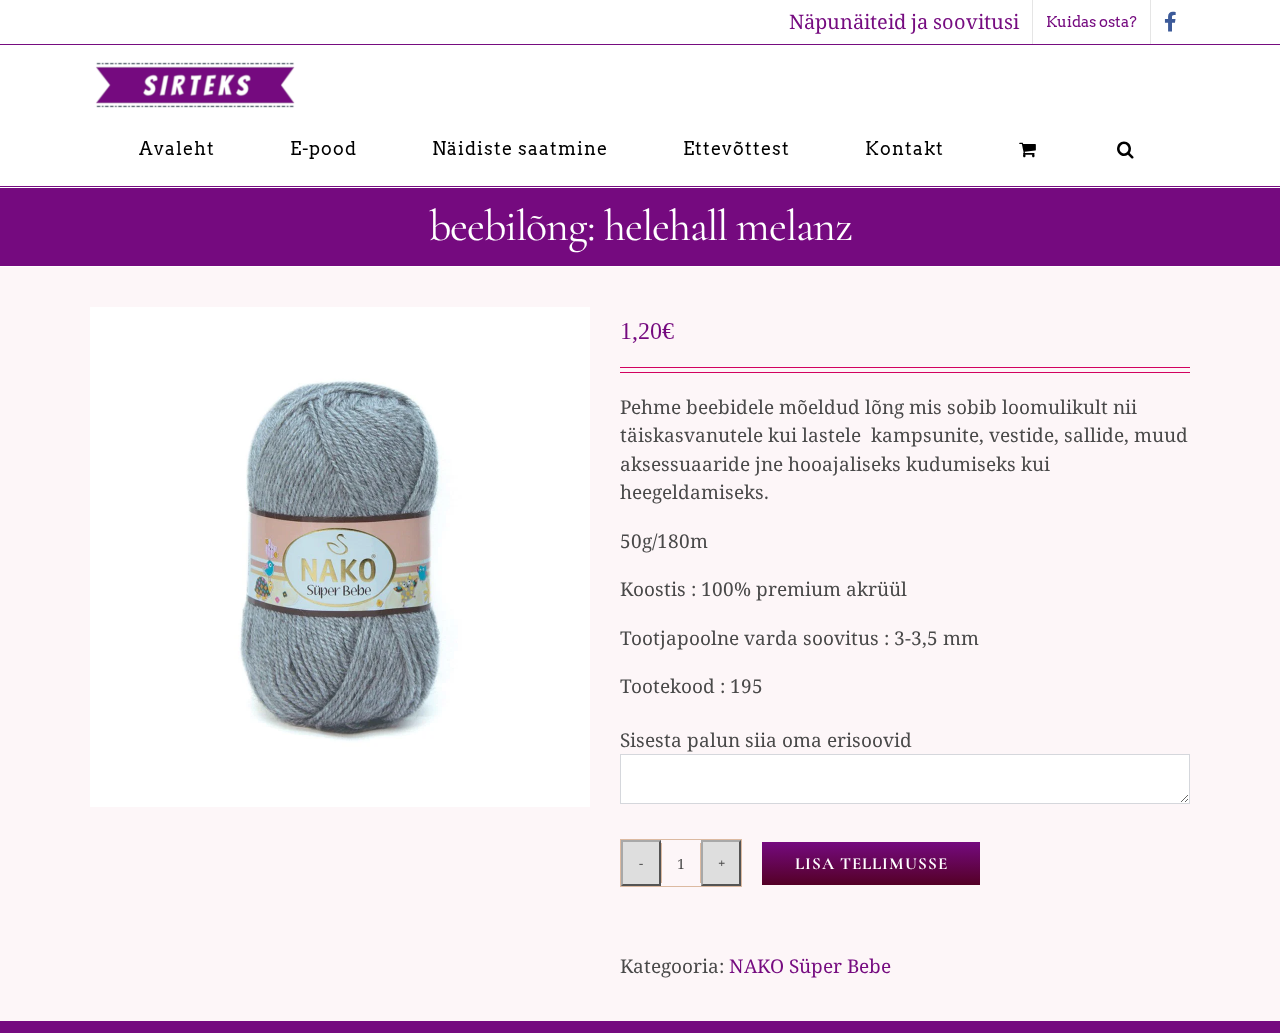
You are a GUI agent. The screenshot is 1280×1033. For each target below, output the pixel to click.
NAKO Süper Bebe (810, 966)
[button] (1126, 148)
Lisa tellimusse (871, 863)
